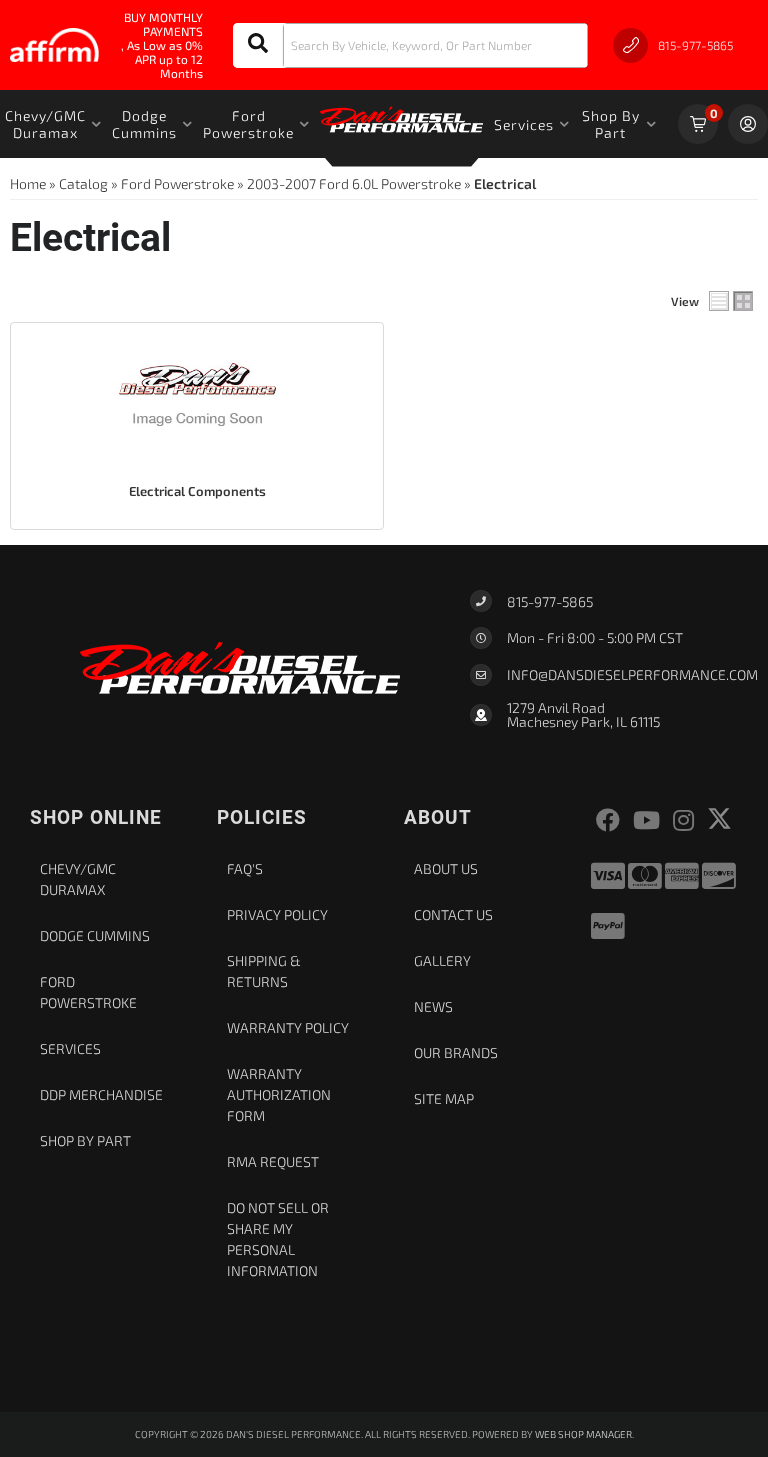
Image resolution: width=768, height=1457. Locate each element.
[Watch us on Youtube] (646, 820)
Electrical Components (197, 491)
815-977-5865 (550, 601)
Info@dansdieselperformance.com (632, 675)
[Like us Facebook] (608, 820)
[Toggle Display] (731, 301)
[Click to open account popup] (748, 124)
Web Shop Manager (583, 1434)
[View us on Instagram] (683, 820)
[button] (410, 45)
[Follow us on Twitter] (719, 818)
